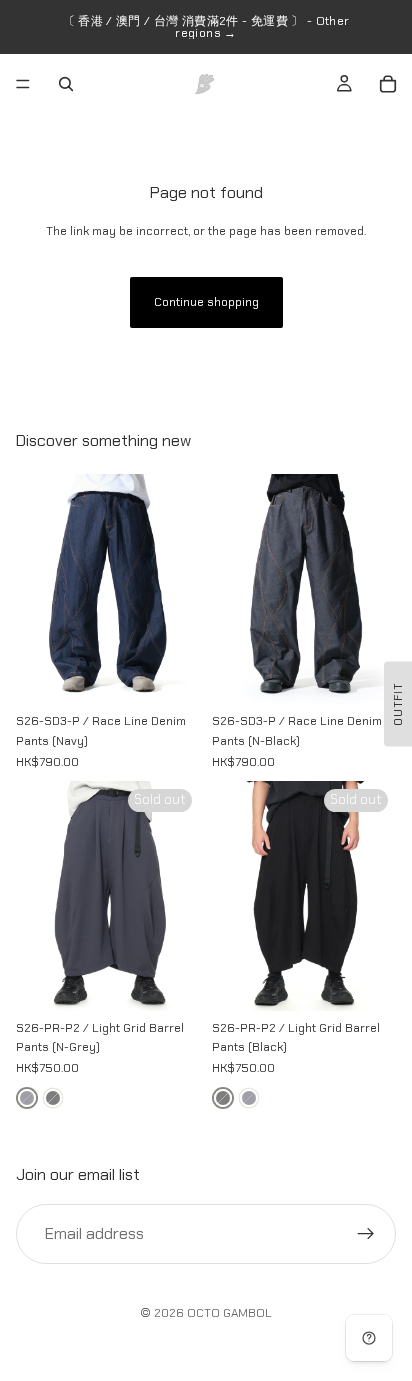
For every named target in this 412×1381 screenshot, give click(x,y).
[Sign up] (366, 1233)
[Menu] (23, 84)
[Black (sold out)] (53, 1098)
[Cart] (388, 84)
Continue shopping (206, 302)
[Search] (66, 84)
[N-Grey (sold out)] (27, 1098)
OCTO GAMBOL (229, 1313)
